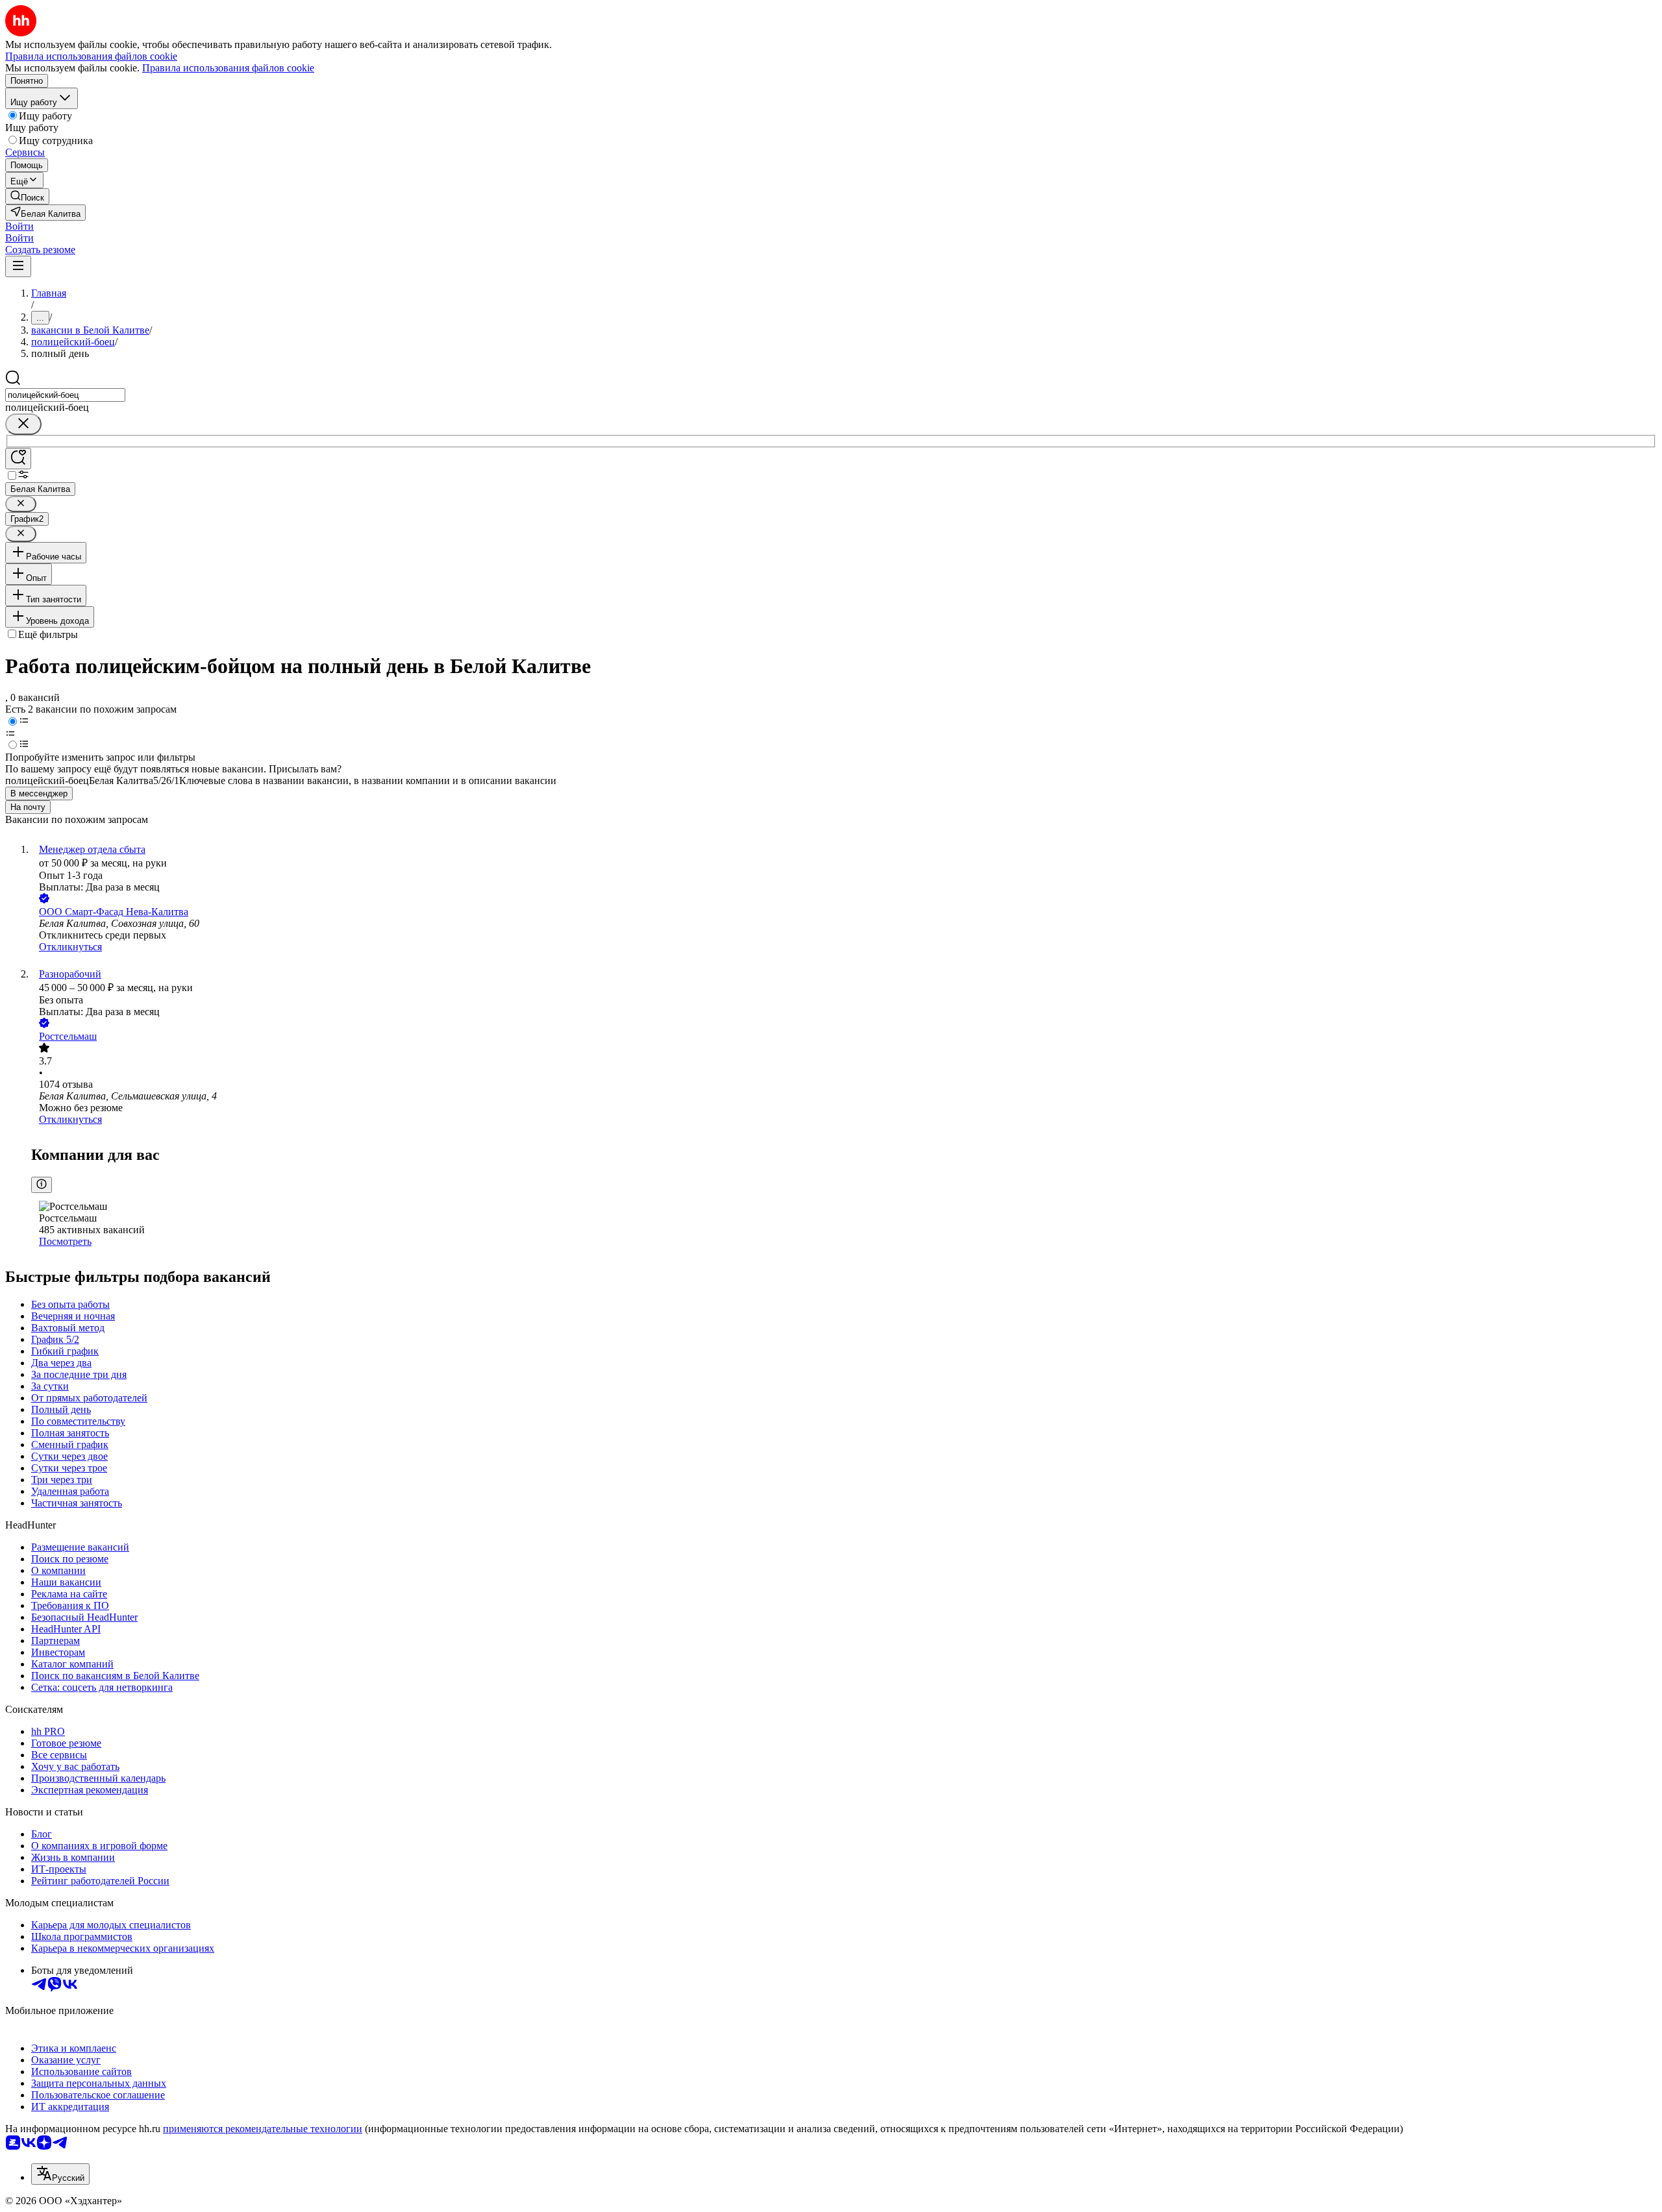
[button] (19, 226)
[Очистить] (23, 424)
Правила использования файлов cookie (228, 68)
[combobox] (65, 395)
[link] (27, 196)
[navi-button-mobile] (18, 266)
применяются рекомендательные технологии (263, 2129)
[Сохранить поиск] (18, 459)
